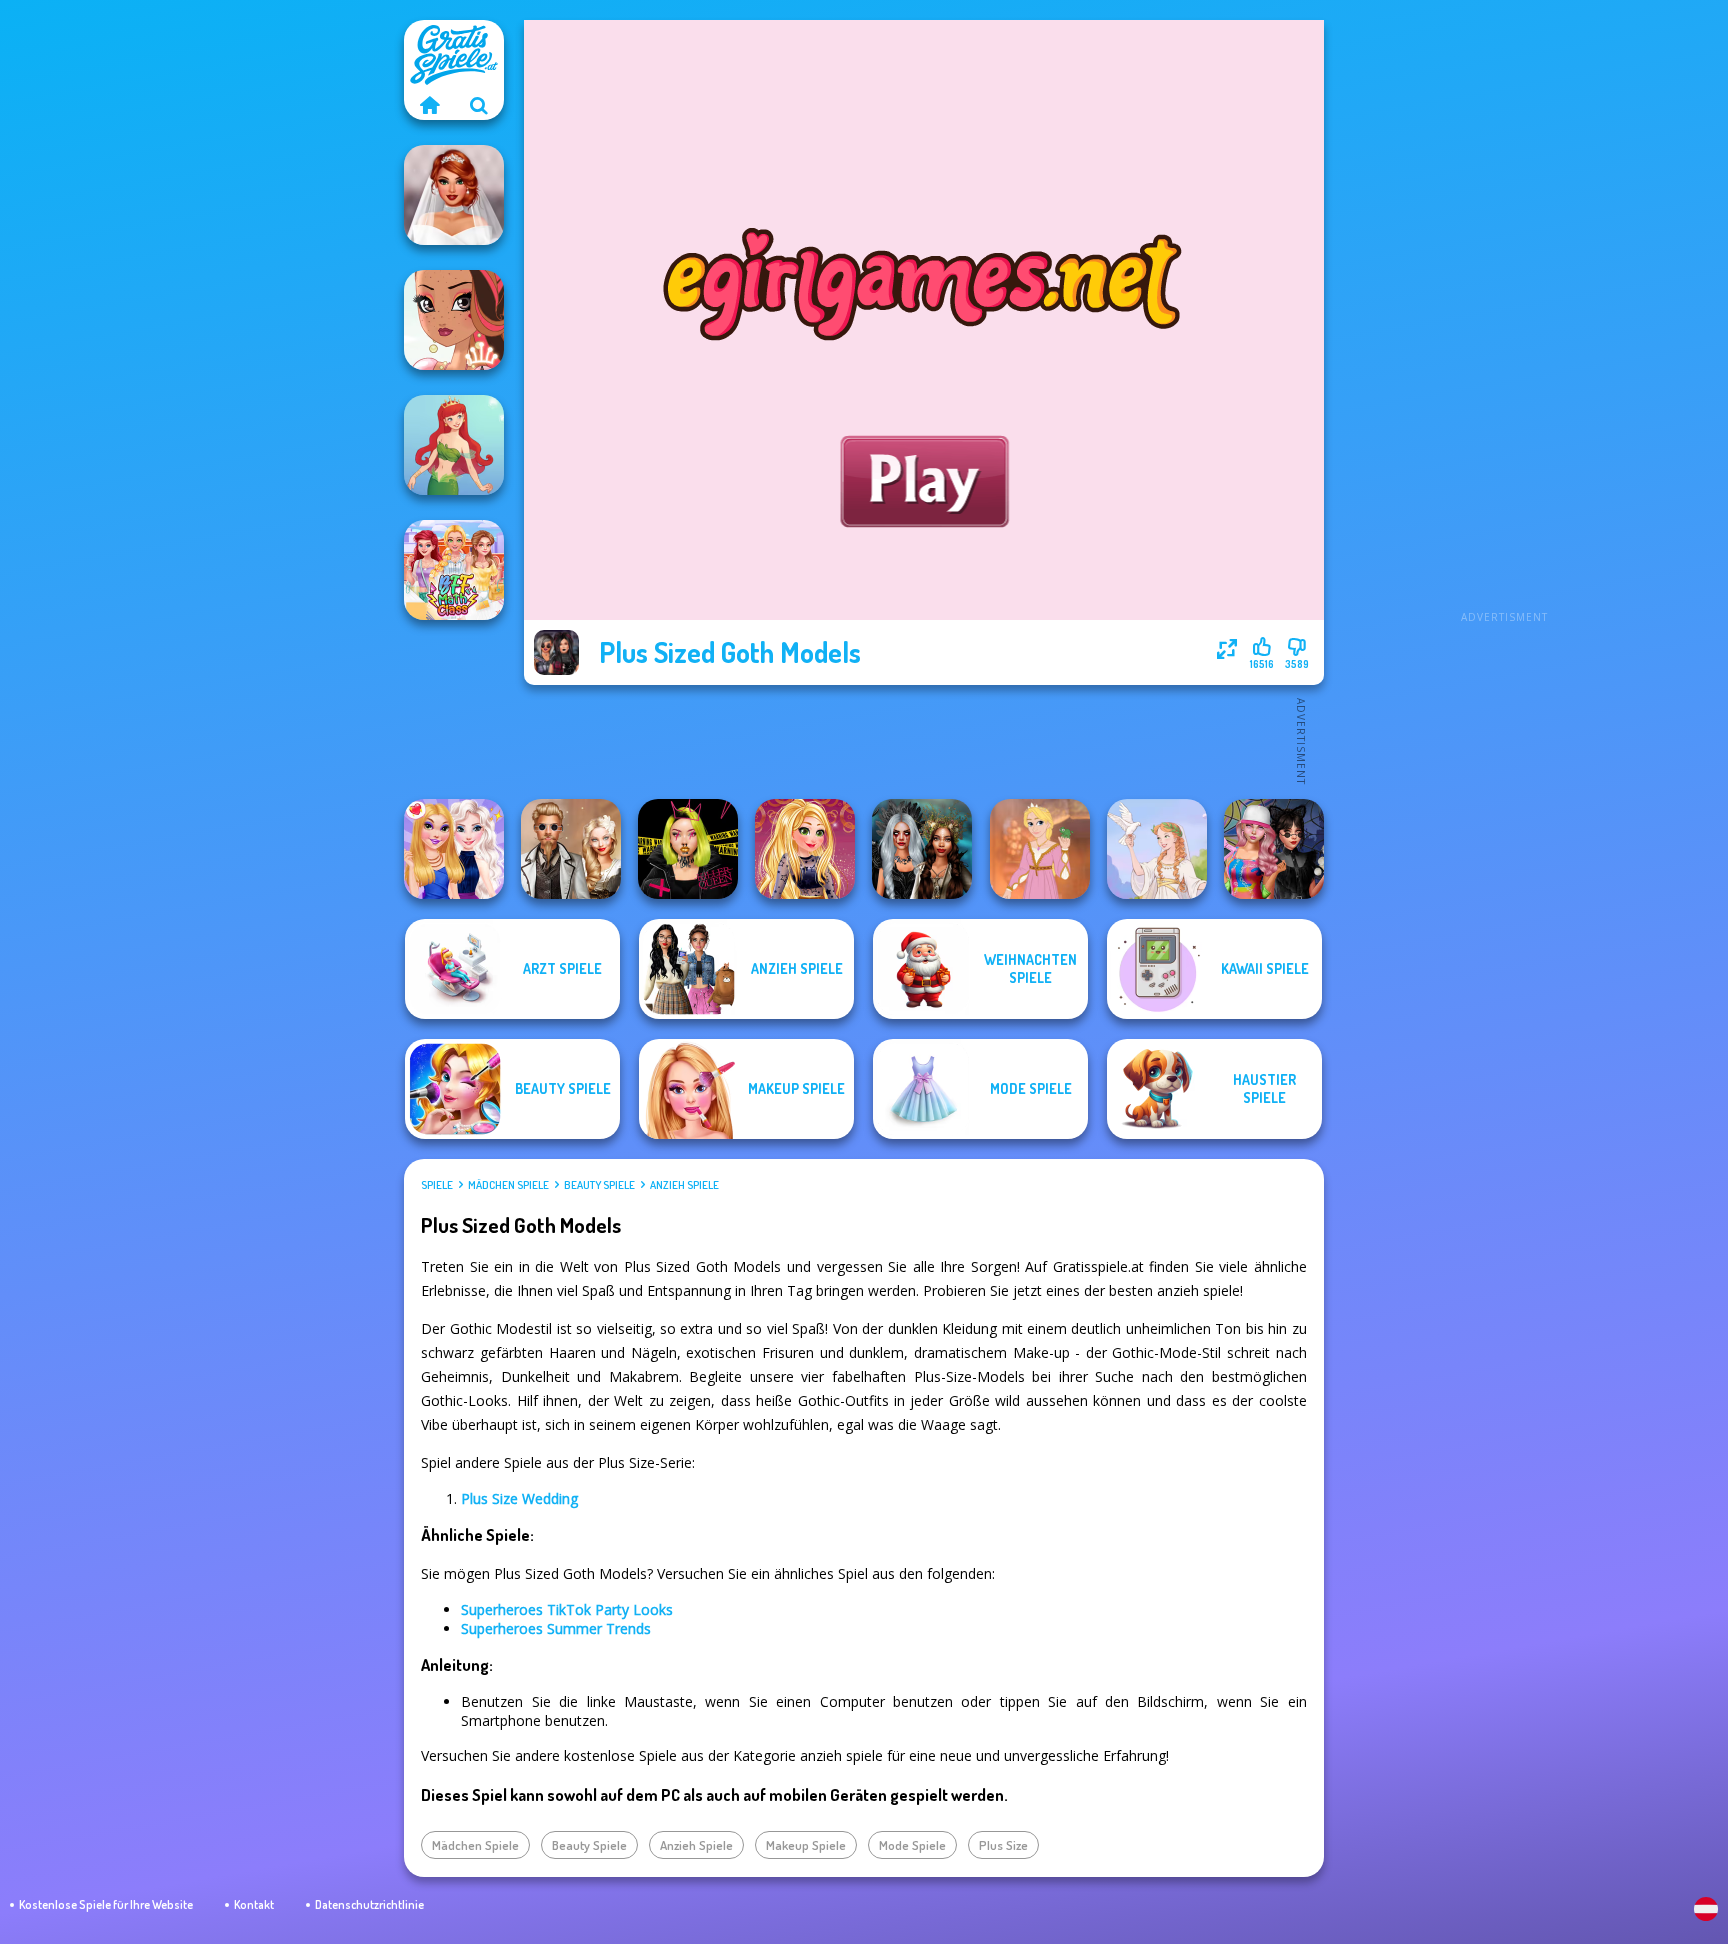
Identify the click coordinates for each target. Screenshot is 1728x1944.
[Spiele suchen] (479, 105)
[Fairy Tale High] (454, 320)
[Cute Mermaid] (454, 445)
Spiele (437, 1185)
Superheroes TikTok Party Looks (567, 1609)
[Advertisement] (1504, 320)
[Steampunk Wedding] (571, 849)
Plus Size (1003, 1845)
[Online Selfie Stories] (805, 849)
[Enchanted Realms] (922, 849)
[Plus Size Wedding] (454, 195)
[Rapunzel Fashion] (1040, 849)
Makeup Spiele (806, 1845)
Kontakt (254, 1904)
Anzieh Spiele (684, 1185)
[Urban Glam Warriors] (688, 849)
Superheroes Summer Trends (556, 1628)
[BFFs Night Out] (454, 849)
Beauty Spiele (599, 1185)
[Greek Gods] (1157, 849)
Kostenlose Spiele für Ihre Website (106, 1904)
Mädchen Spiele (508, 1185)
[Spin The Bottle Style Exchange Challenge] (1274, 849)
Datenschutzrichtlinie (369, 1904)
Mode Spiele (912, 1845)
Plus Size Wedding (519, 1498)
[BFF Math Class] (454, 570)
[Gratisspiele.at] (429, 105)
